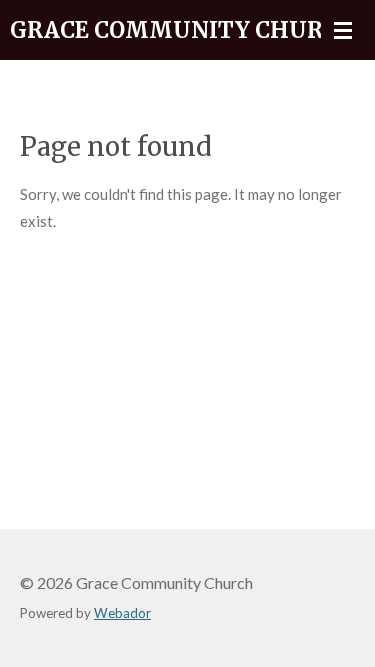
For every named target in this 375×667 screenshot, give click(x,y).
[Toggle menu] (343, 30)
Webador (122, 613)
